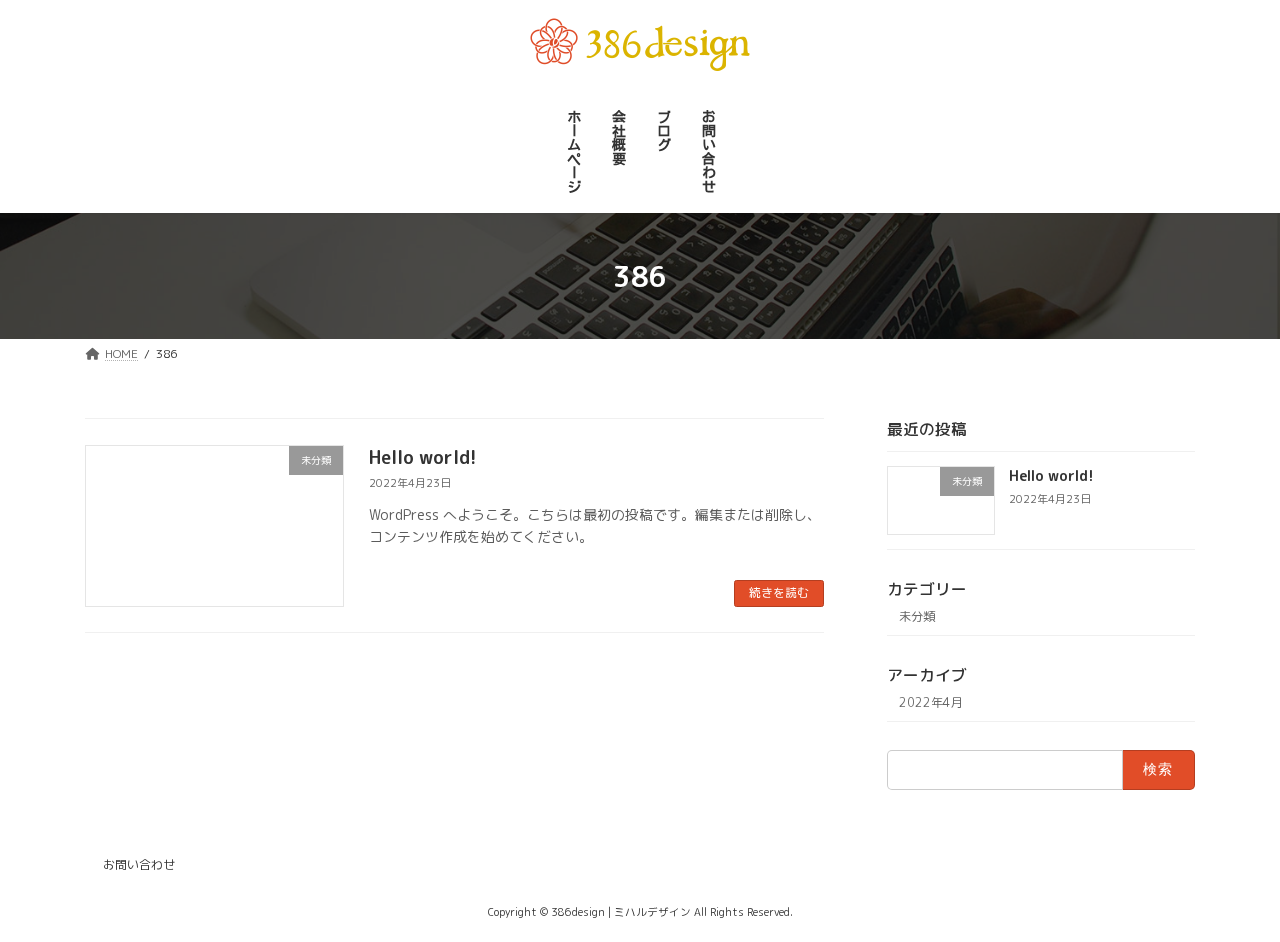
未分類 (917, 617)
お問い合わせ (139, 864)
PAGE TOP (1231, 895)
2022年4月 (931, 703)
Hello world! (423, 457)
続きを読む (779, 592)
